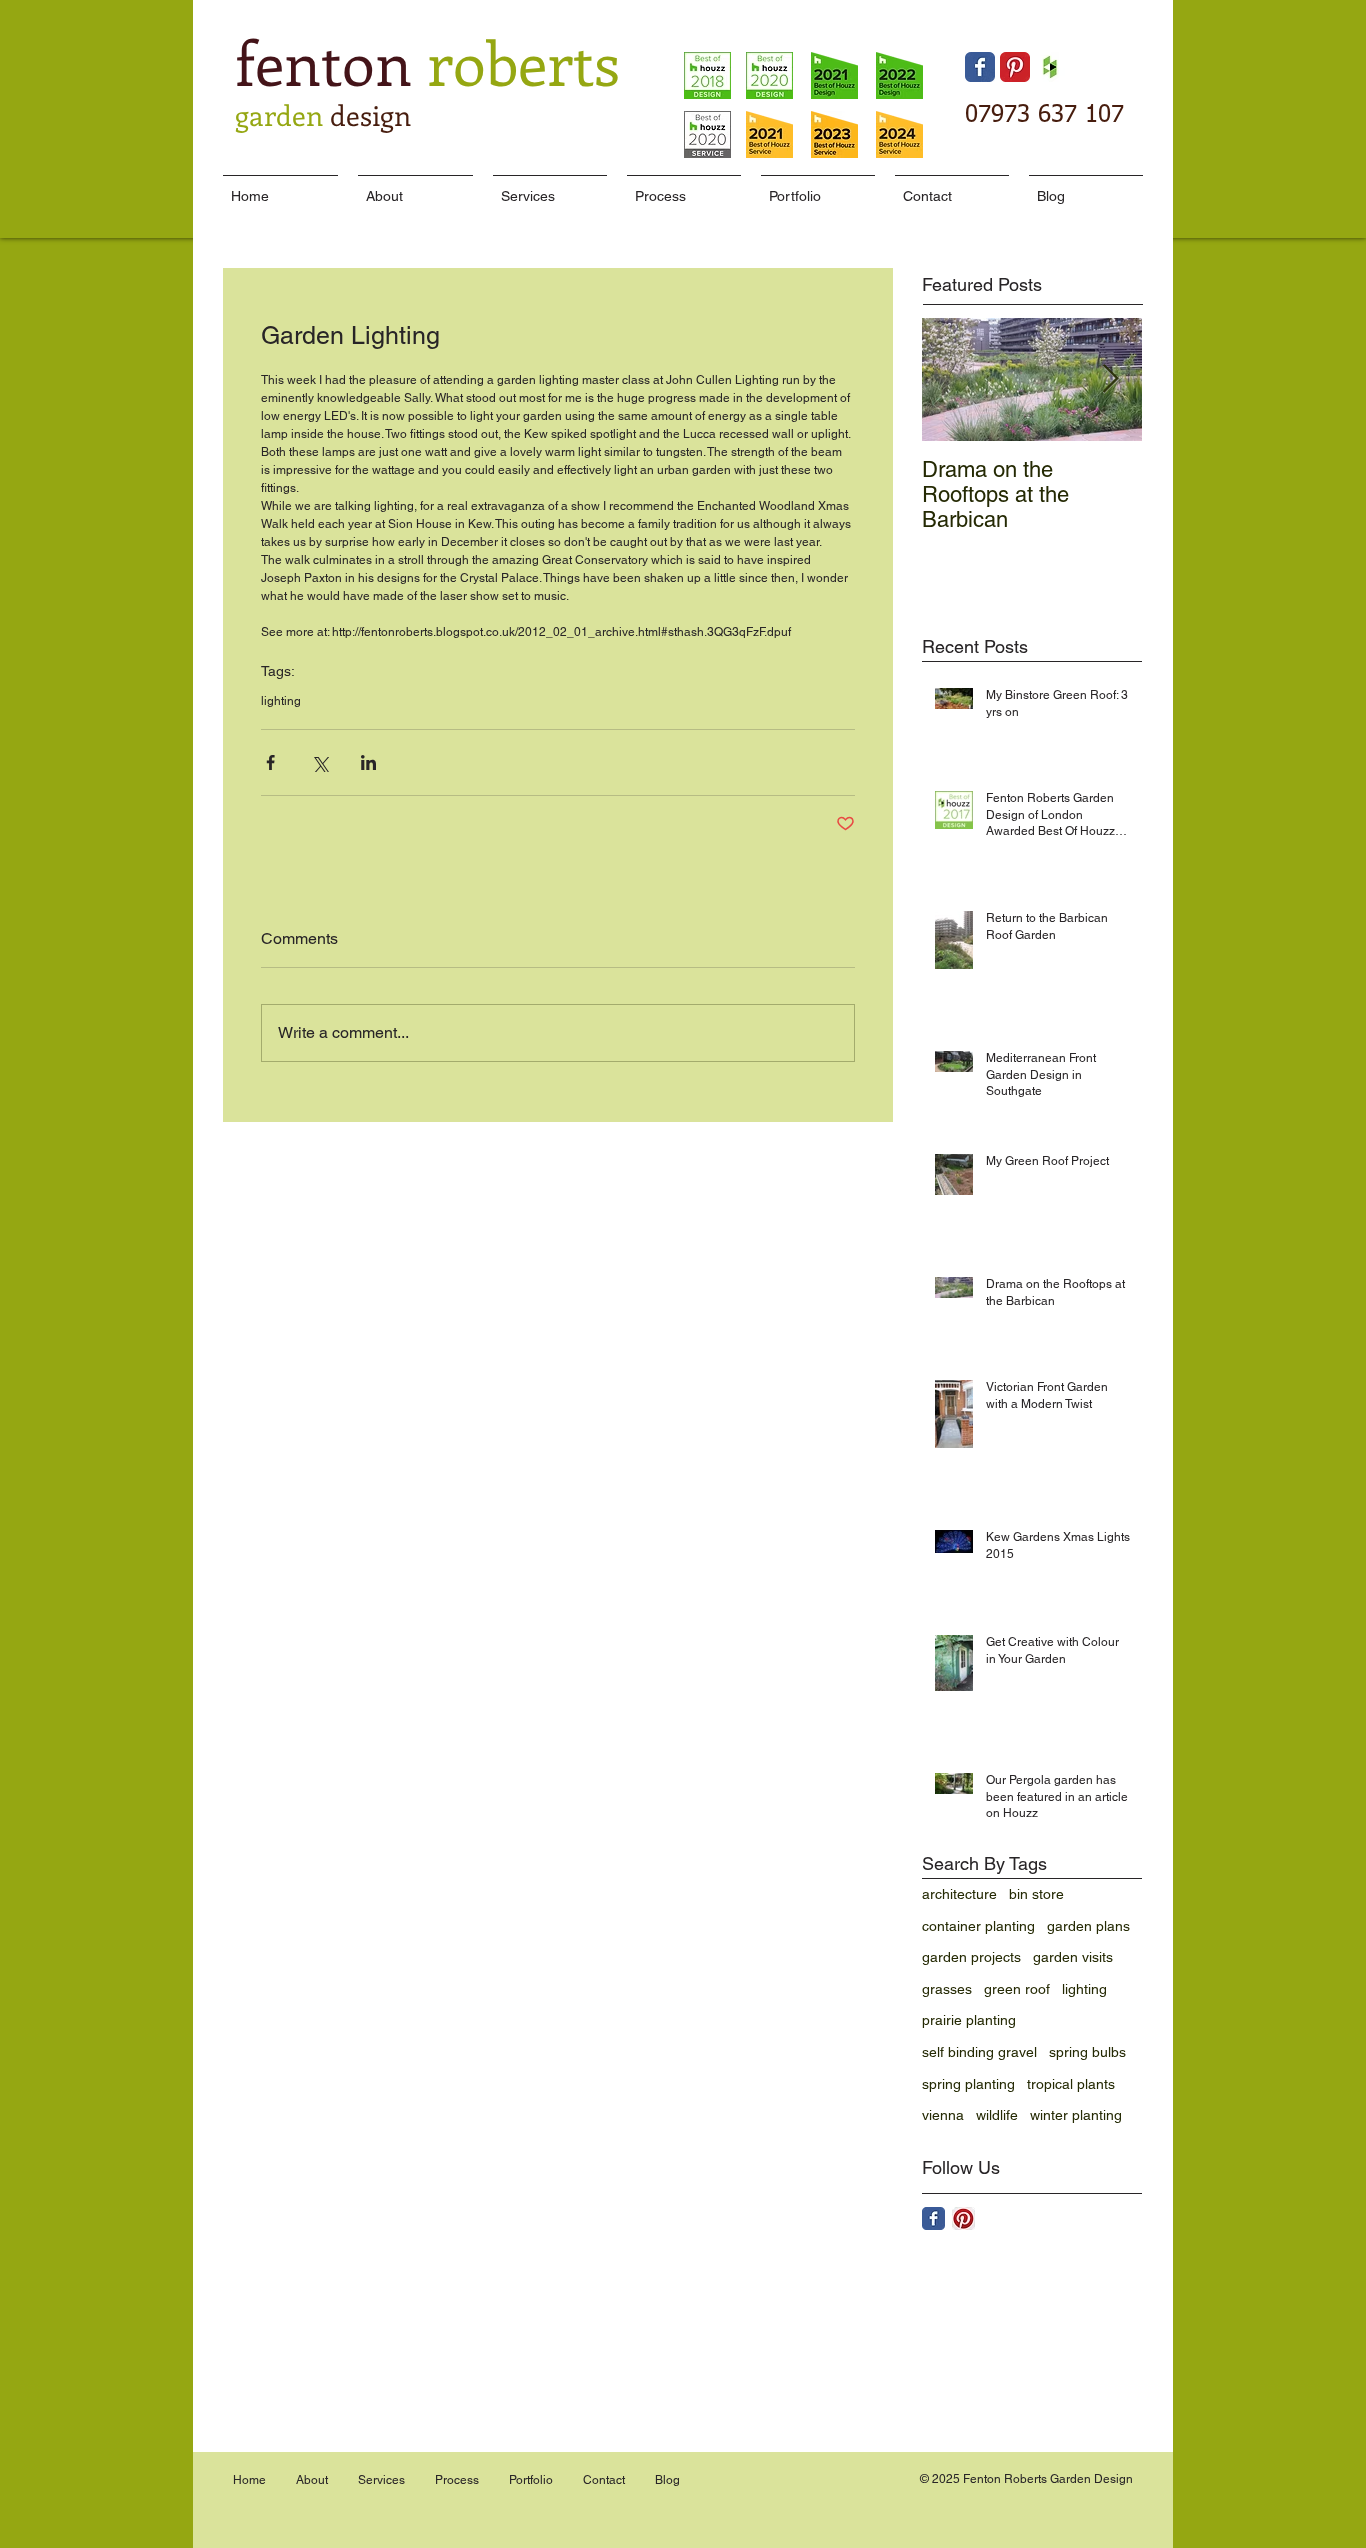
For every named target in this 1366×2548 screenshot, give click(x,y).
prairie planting (969, 2020)
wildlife (997, 2115)
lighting (281, 701)
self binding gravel (979, 2052)
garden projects (971, 1957)
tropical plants (1071, 2084)
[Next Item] (1110, 379)
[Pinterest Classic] (1015, 67)
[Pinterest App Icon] (963, 2218)
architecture (959, 1894)
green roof (1017, 1989)
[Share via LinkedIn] (368, 762)
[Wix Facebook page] (980, 67)
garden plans (1088, 1926)
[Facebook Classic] (933, 2218)
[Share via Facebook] (270, 762)
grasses (947, 1989)
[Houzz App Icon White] (1050, 67)
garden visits (1073, 1957)
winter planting (1076, 2115)
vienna (943, 2115)
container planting (978, 1926)
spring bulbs (1087, 2052)
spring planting (968, 2084)
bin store (1036, 1894)
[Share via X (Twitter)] (319, 762)
